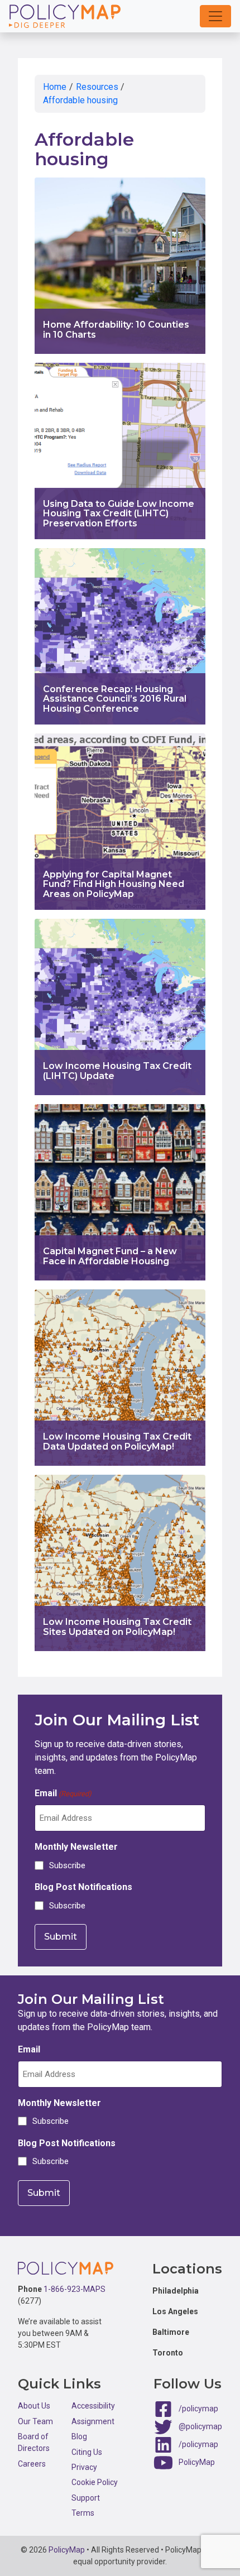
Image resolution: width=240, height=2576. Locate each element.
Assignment (93, 2421)
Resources (97, 87)
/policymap (198, 2409)
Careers (32, 2464)
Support (86, 2498)
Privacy (84, 2467)
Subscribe (67, 1865)
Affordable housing (80, 100)
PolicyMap (197, 2462)
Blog (79, 2436)
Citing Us (87, 2452)
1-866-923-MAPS (75, 2289)
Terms (83, 2513)
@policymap (200, 2426)
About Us (34, 2406)
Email (63, 1793)
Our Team (35, 2421)
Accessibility (93, 2406)
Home (55, 87)
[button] (215, 16)
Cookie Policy (95, 2482)
